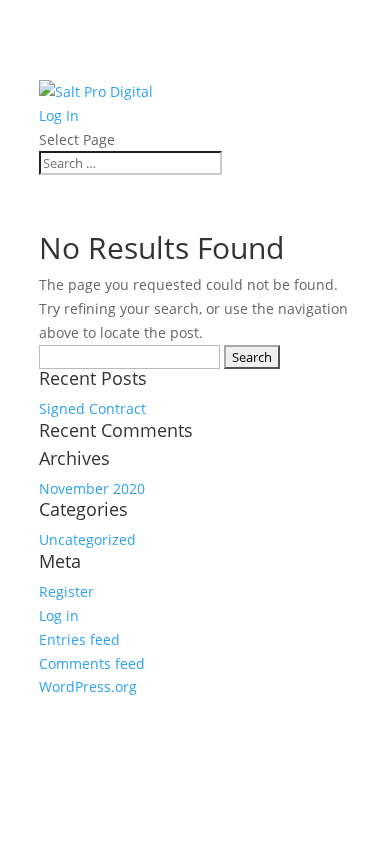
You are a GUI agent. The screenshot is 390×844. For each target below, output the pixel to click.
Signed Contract (92, 408)
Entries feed (79, 639)
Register (66, 591)
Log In (59, 115)
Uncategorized (87, 539)
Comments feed (92, 663)
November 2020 (92, 488)
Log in (59, 615)
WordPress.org (88, 686)
